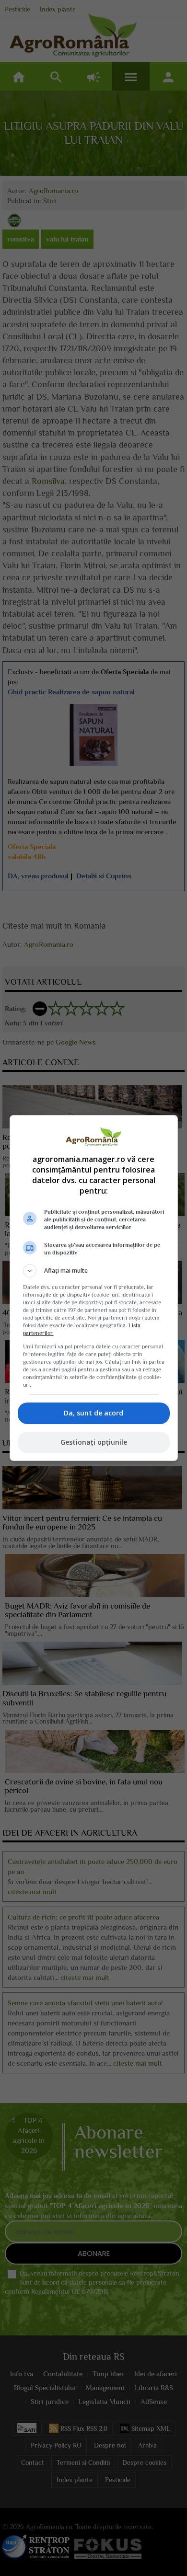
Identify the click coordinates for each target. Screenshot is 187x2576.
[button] (94, 1271)
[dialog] (94, 1288)
